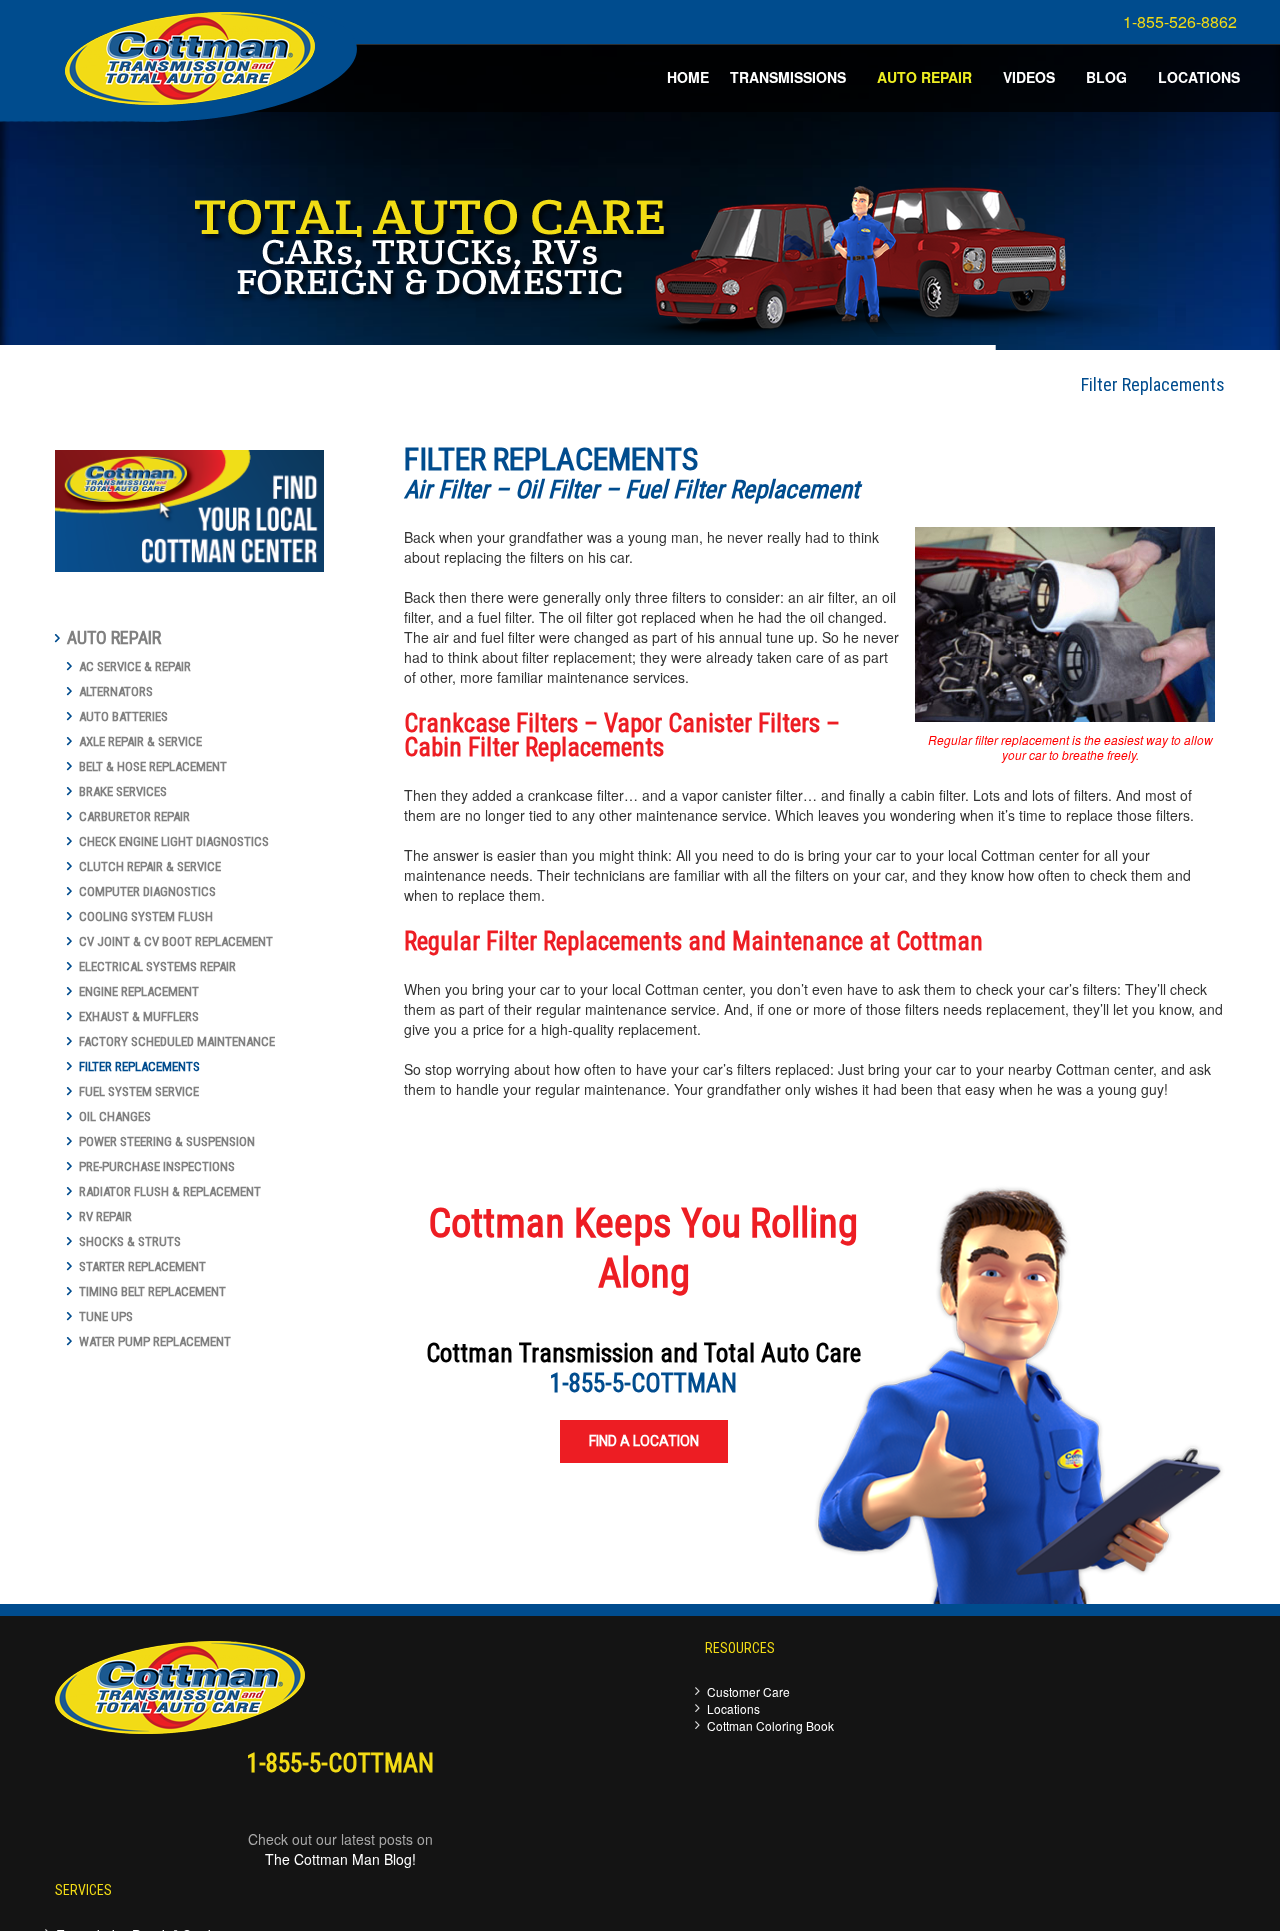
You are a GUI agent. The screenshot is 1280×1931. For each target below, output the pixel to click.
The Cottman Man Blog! (340, 1859)
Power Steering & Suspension (167, 1141)
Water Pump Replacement (155, 1341)
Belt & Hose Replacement (153, 766)
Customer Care (748, 1691)
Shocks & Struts (130, 1241)
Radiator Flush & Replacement (170, 1191)
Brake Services (123, 791)
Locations (733, 1708)
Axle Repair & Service (140, 741)
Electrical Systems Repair (157, 966)
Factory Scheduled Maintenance (177, 1041)
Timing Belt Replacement (152, 1291)
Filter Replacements (139, 1066)
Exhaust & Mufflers (139, 1016)
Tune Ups (106, 1316)
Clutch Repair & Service (150, 866)
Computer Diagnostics (147, 891)
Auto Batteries (123, 716)
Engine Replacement (139, 991)
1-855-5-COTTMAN (643, 1383)
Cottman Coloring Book (770, 1725)
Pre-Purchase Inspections (157, 1166)
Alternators (116, 691)
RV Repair (105, 1216)
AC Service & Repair (135, 666)
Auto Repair (114, 637)
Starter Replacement (142, 1266)
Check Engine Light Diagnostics (174, 841)
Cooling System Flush (146, 916)
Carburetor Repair (134, 816)
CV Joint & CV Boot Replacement (176, 941)
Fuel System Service (139, 1091)
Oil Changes (115, 1116)
